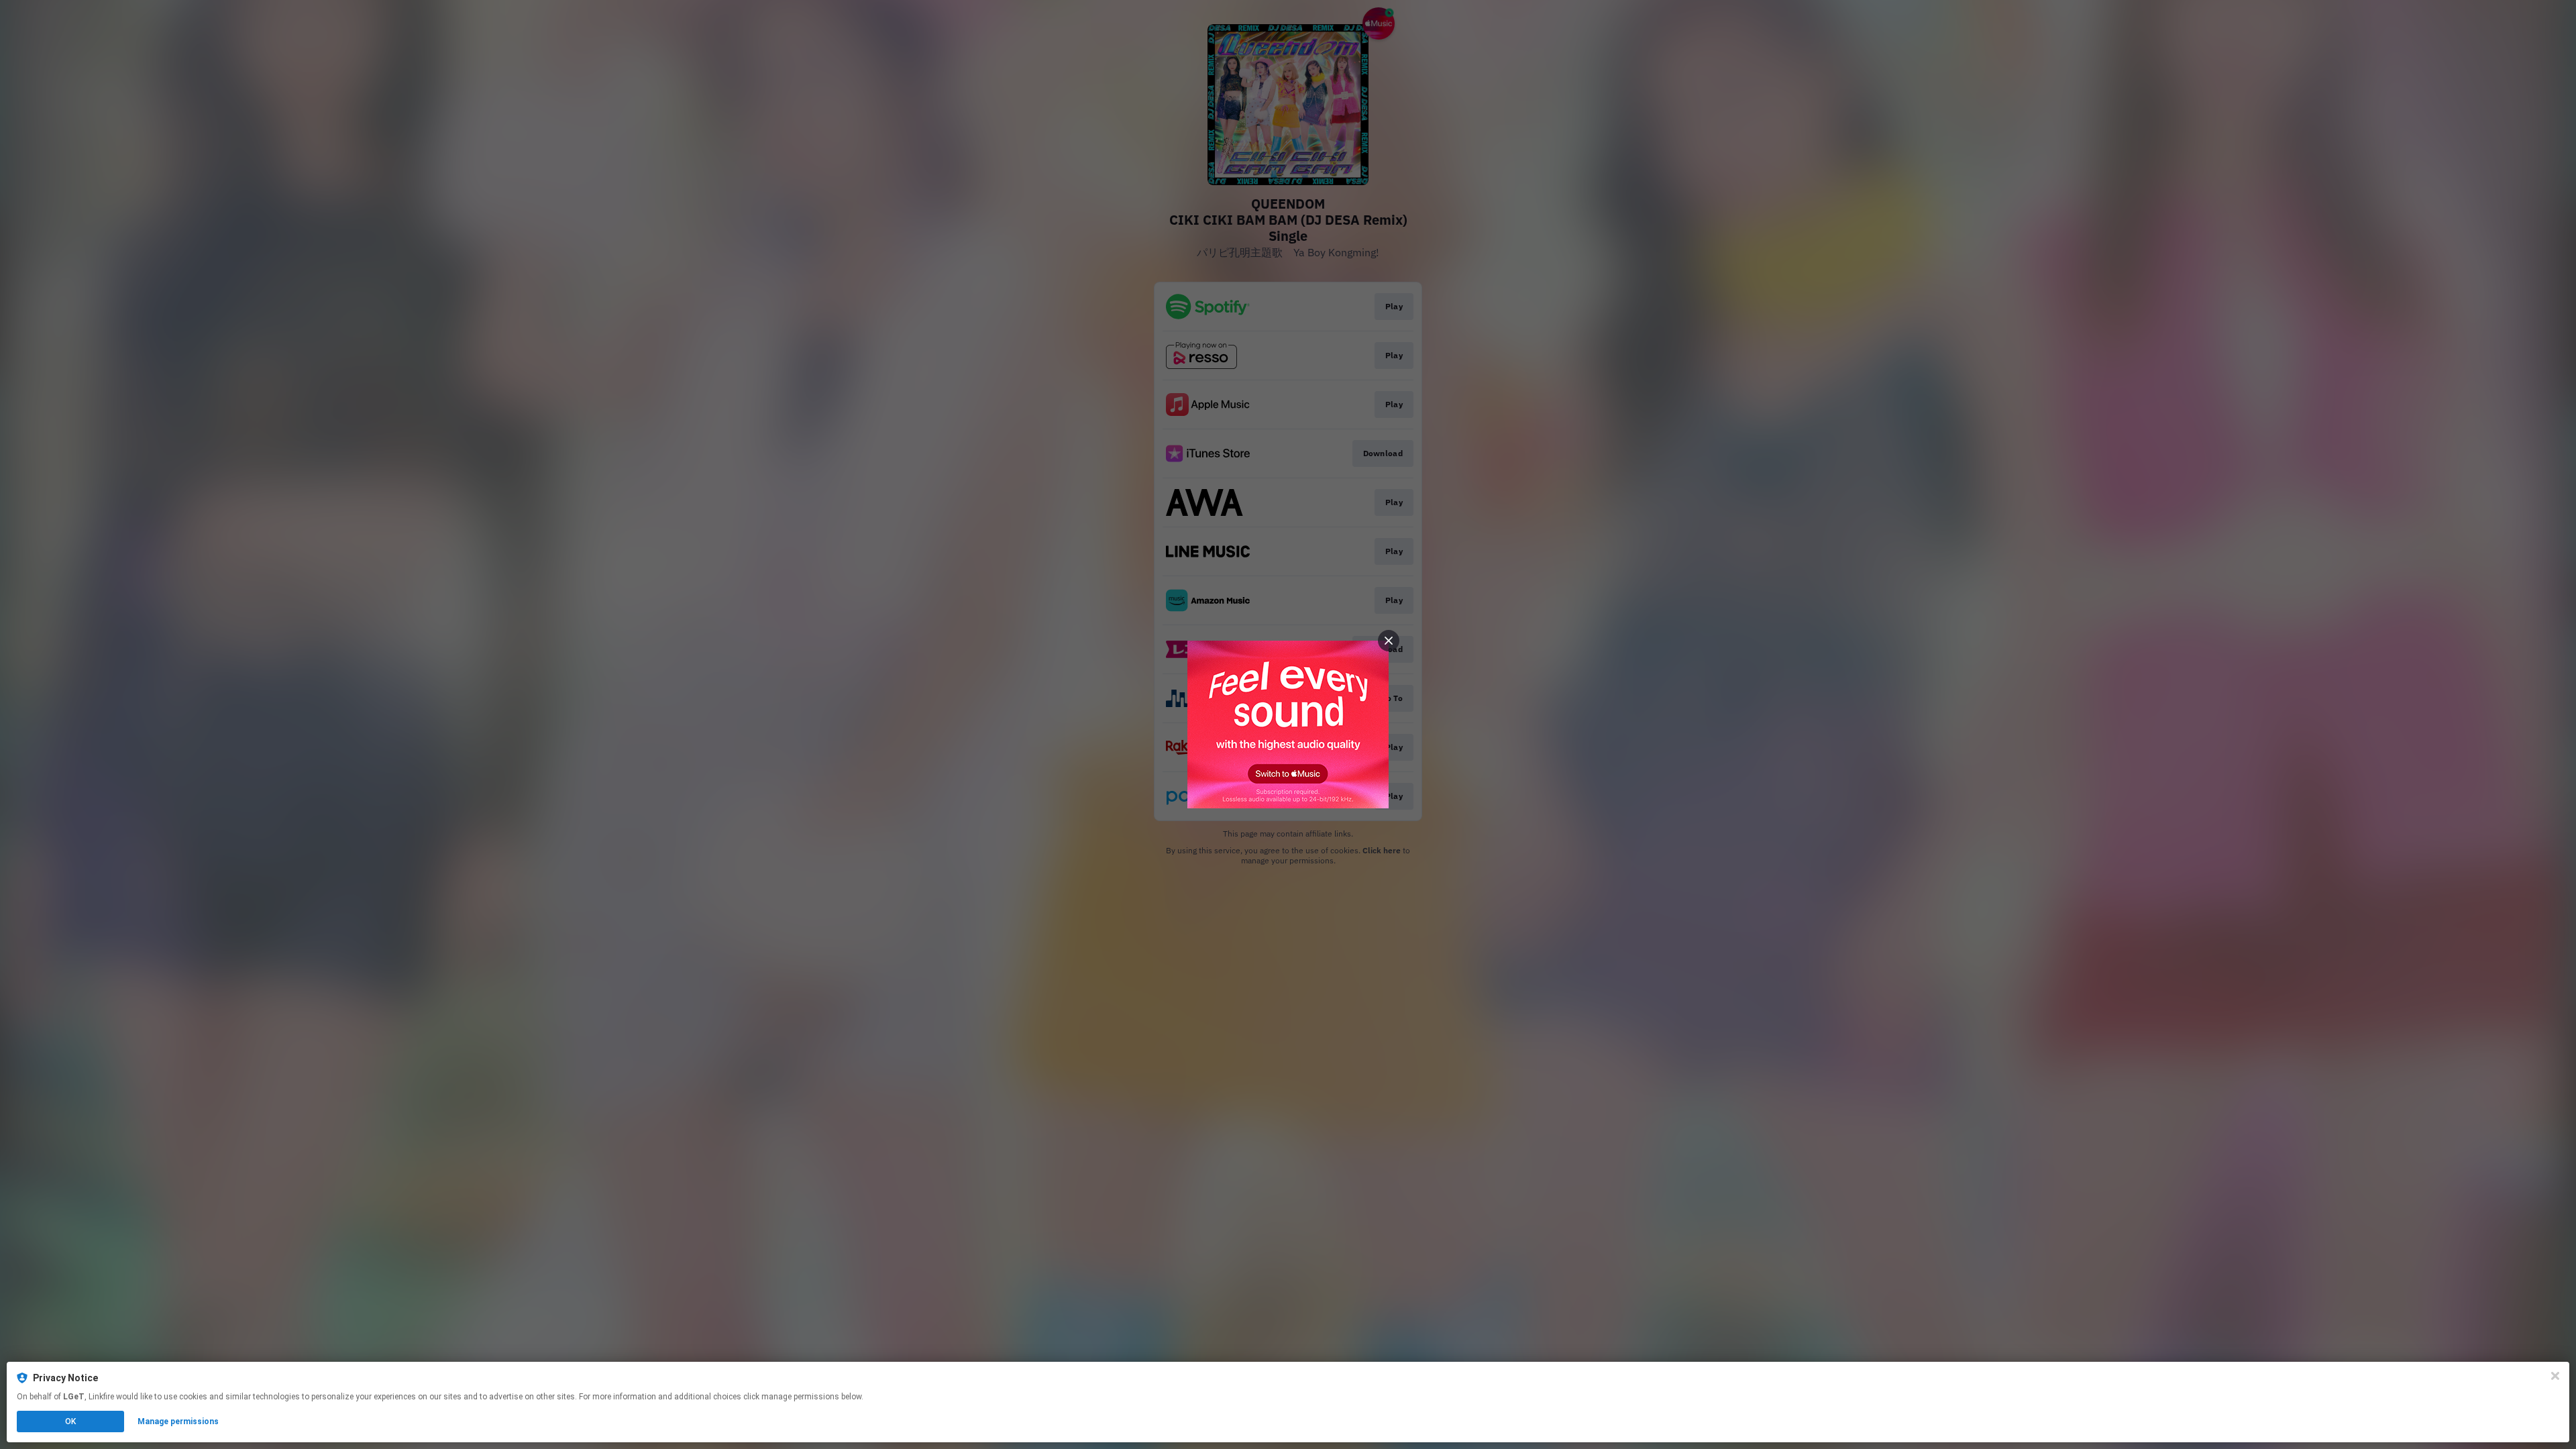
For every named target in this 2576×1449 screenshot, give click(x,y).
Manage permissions (178, 1421)
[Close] (2555, 1376)
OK (70, 1421)
